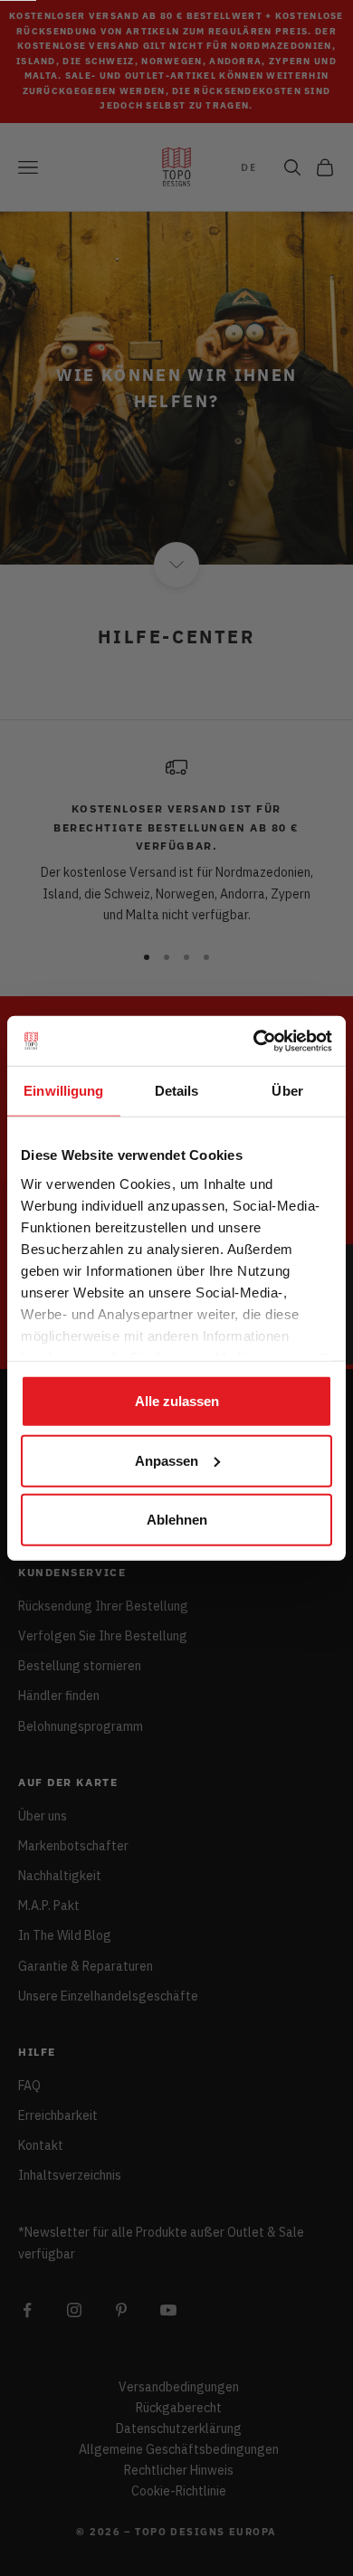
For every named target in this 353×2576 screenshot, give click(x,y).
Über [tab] (289, 1091)
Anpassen (167, 1460)
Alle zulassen (177, 1401)
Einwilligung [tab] (63, 1091)
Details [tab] (177, 1091)
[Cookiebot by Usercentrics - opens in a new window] (254, 1041)
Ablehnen (177, 1520)
